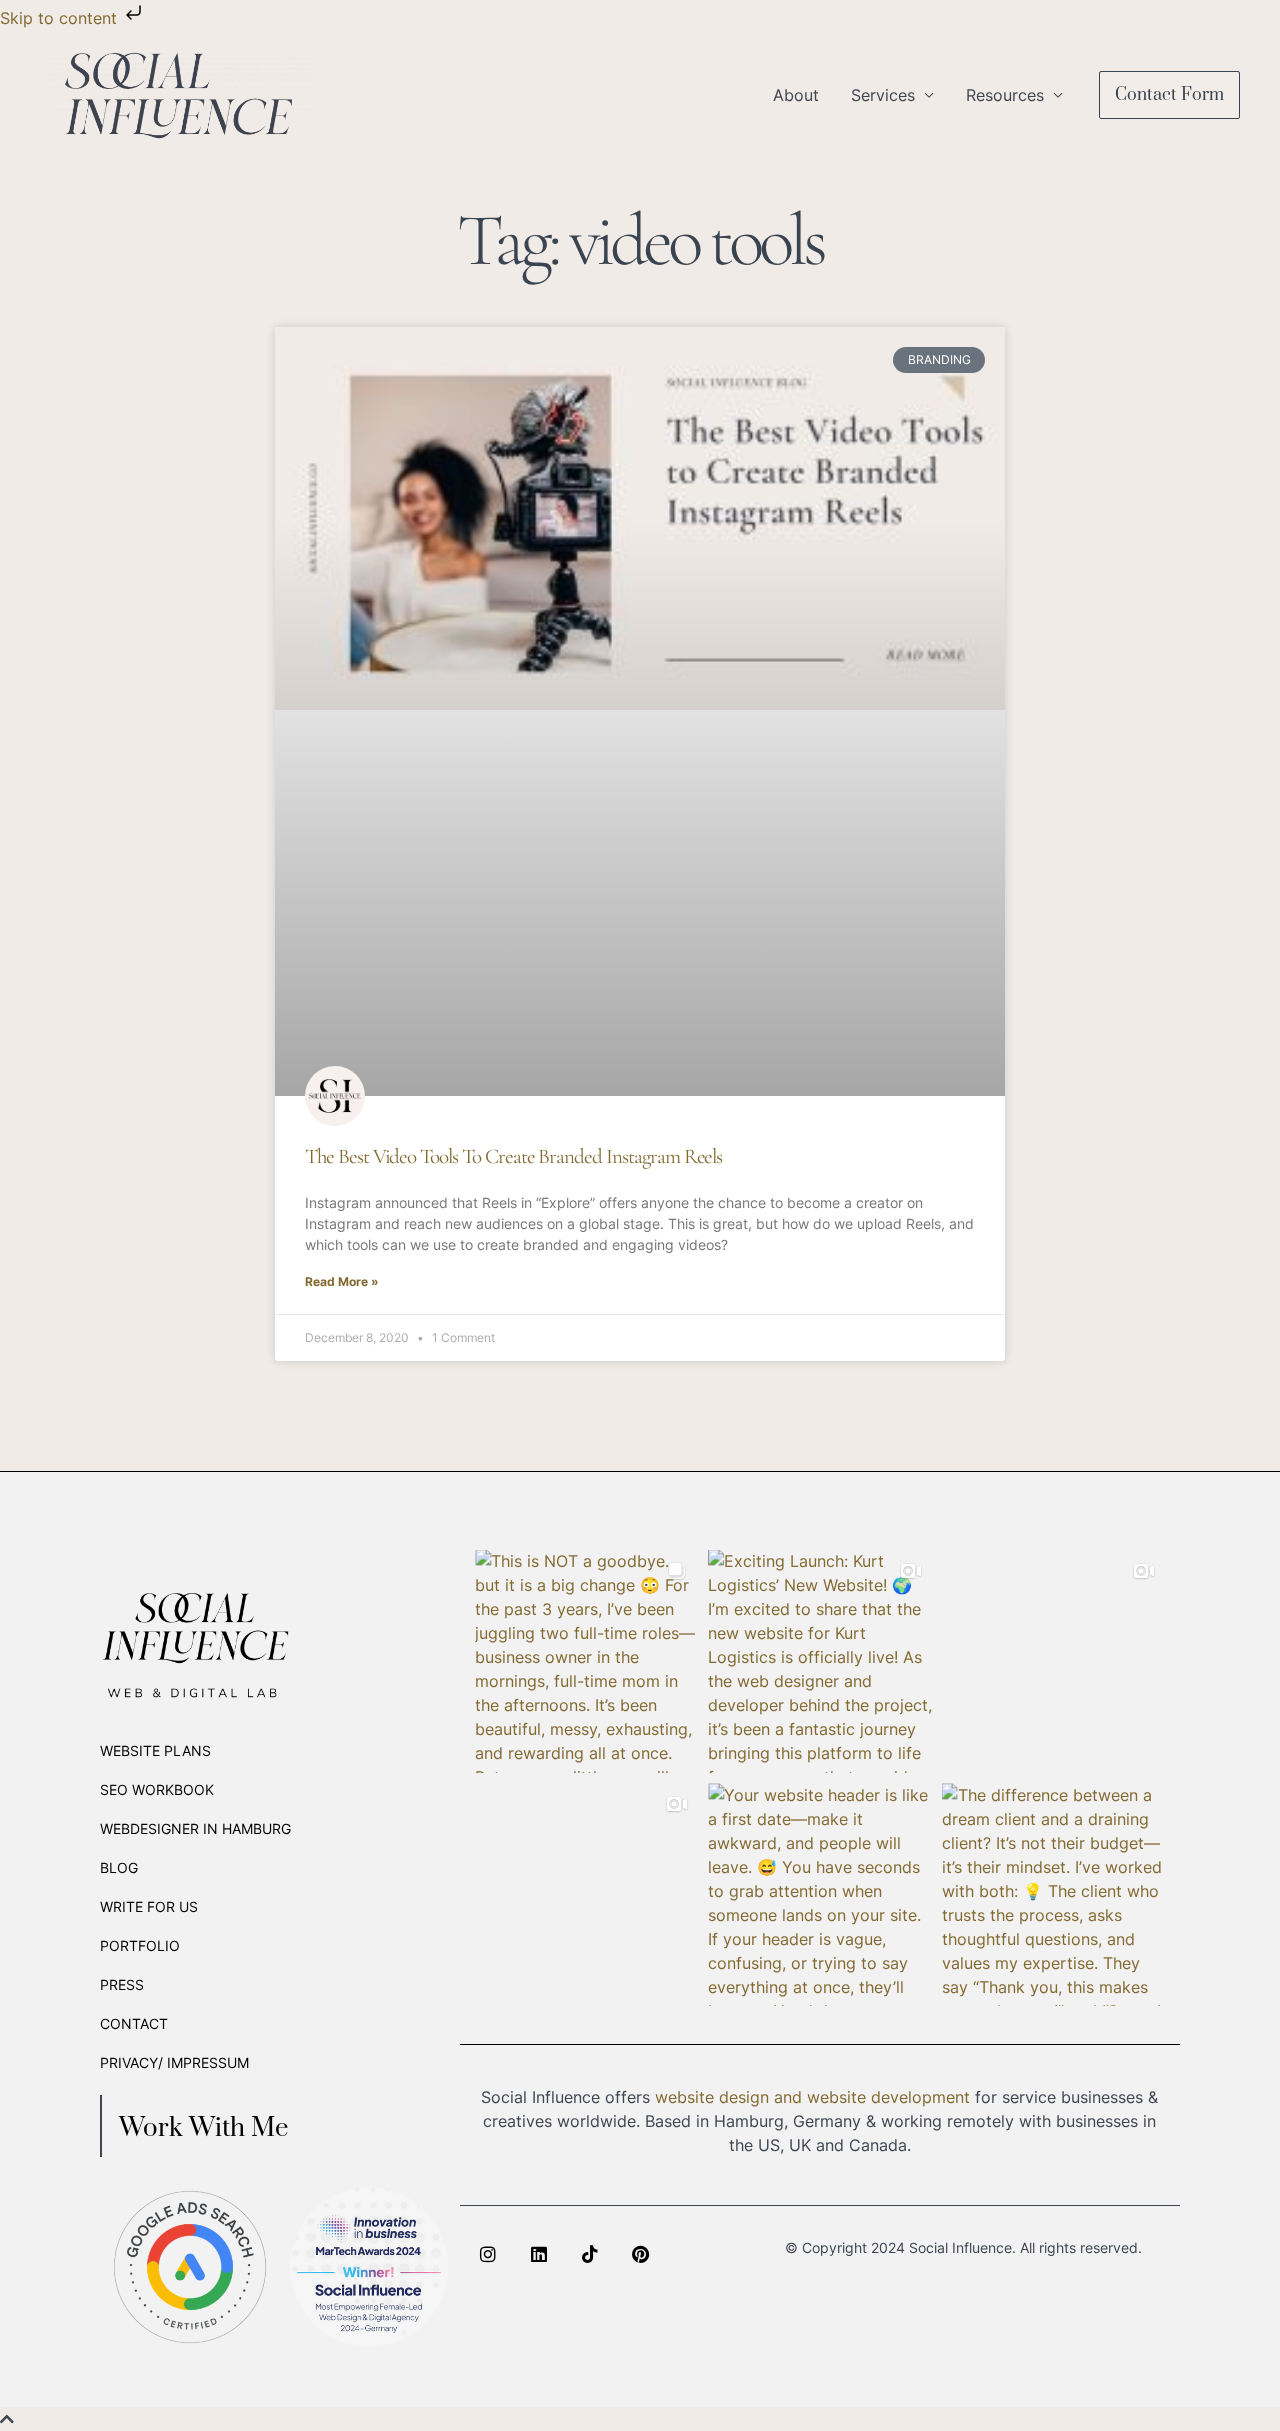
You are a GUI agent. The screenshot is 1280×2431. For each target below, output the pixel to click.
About (796, 95)
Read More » (342, 1281)
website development (888, 2097)
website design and (728, 2097)
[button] (1169, 95)
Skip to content (61, 18)
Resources (1005, 95)
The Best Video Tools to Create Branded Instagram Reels (513, 1156)
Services (883, 95)
